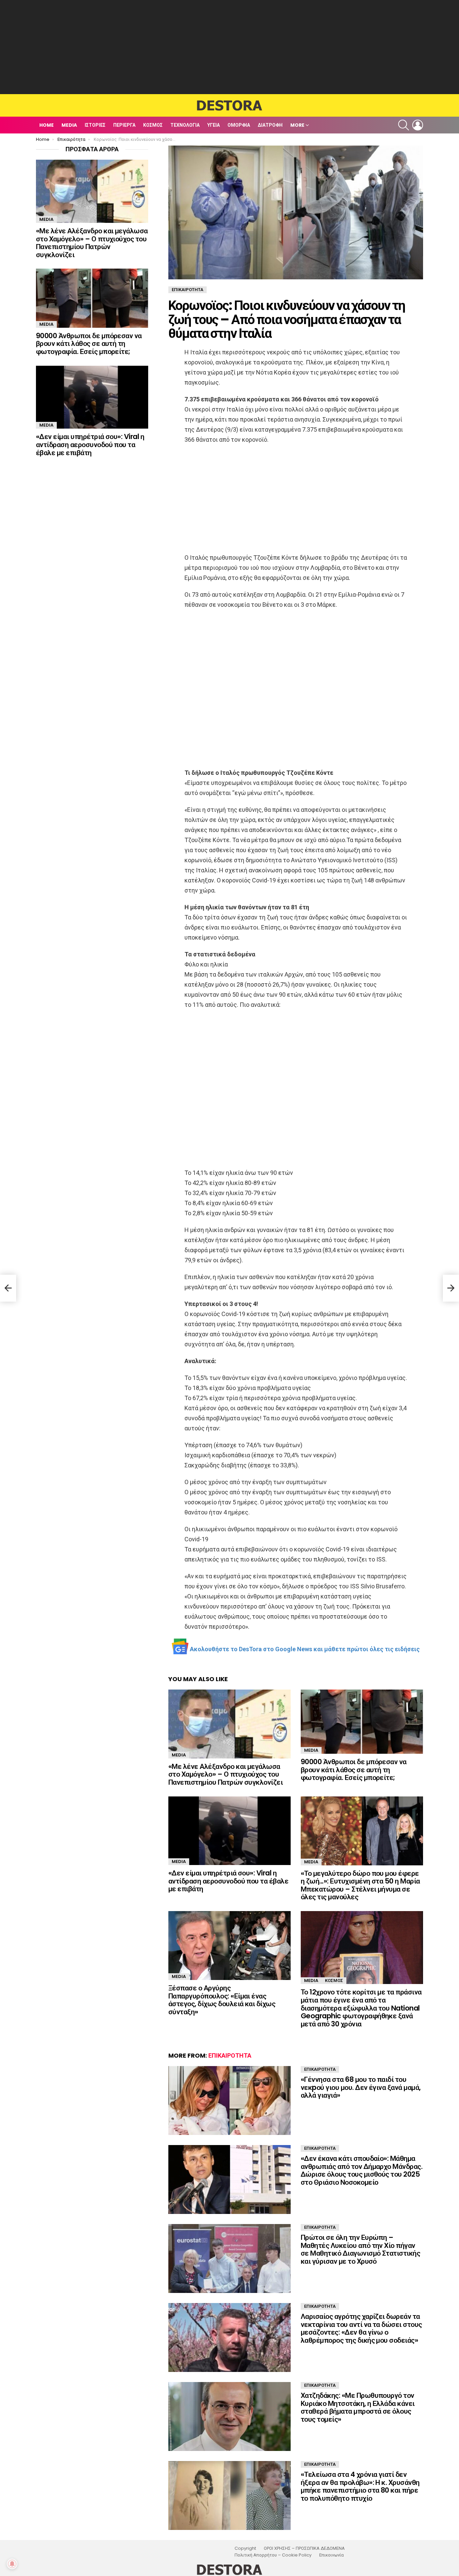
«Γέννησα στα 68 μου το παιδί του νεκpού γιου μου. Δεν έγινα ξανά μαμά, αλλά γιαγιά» (361, 2087)
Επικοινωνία (331, 2555)
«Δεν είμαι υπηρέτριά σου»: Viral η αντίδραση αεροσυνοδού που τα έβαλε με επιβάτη (228, 1881)
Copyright (245, 2548)
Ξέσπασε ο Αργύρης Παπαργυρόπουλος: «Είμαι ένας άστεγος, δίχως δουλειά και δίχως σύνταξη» (222, 2000)
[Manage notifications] (12, 2564)
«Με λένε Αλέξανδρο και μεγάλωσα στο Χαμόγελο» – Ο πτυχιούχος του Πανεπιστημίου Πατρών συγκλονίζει (225, 1774)
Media (69, 125)
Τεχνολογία (185, 125)
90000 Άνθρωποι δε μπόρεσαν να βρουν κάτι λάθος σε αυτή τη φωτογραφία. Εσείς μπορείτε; (354, 1770)
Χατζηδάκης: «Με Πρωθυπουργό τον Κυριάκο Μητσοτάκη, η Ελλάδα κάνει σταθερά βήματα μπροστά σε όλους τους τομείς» (358, 2407)
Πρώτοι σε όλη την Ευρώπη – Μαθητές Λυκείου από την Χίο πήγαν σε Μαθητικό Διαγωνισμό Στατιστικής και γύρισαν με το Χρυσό (360, 2249)
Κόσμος (153, 125)
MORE (297, 125)
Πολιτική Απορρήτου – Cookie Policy (273, 2555)
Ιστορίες (95, 125)
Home (47, 125)
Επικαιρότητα (230, 2055)
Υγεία (214, 125)
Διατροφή (270, 125)
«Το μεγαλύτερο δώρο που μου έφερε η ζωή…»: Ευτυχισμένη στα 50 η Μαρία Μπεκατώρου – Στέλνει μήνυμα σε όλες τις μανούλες (360, 1885)
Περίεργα (124, 125)
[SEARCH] (404, 125)
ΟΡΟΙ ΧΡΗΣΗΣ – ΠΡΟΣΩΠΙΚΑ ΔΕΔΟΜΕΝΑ (304, 2548)
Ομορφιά (239, 125)
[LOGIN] (418, 125)
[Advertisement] (229, 47)
